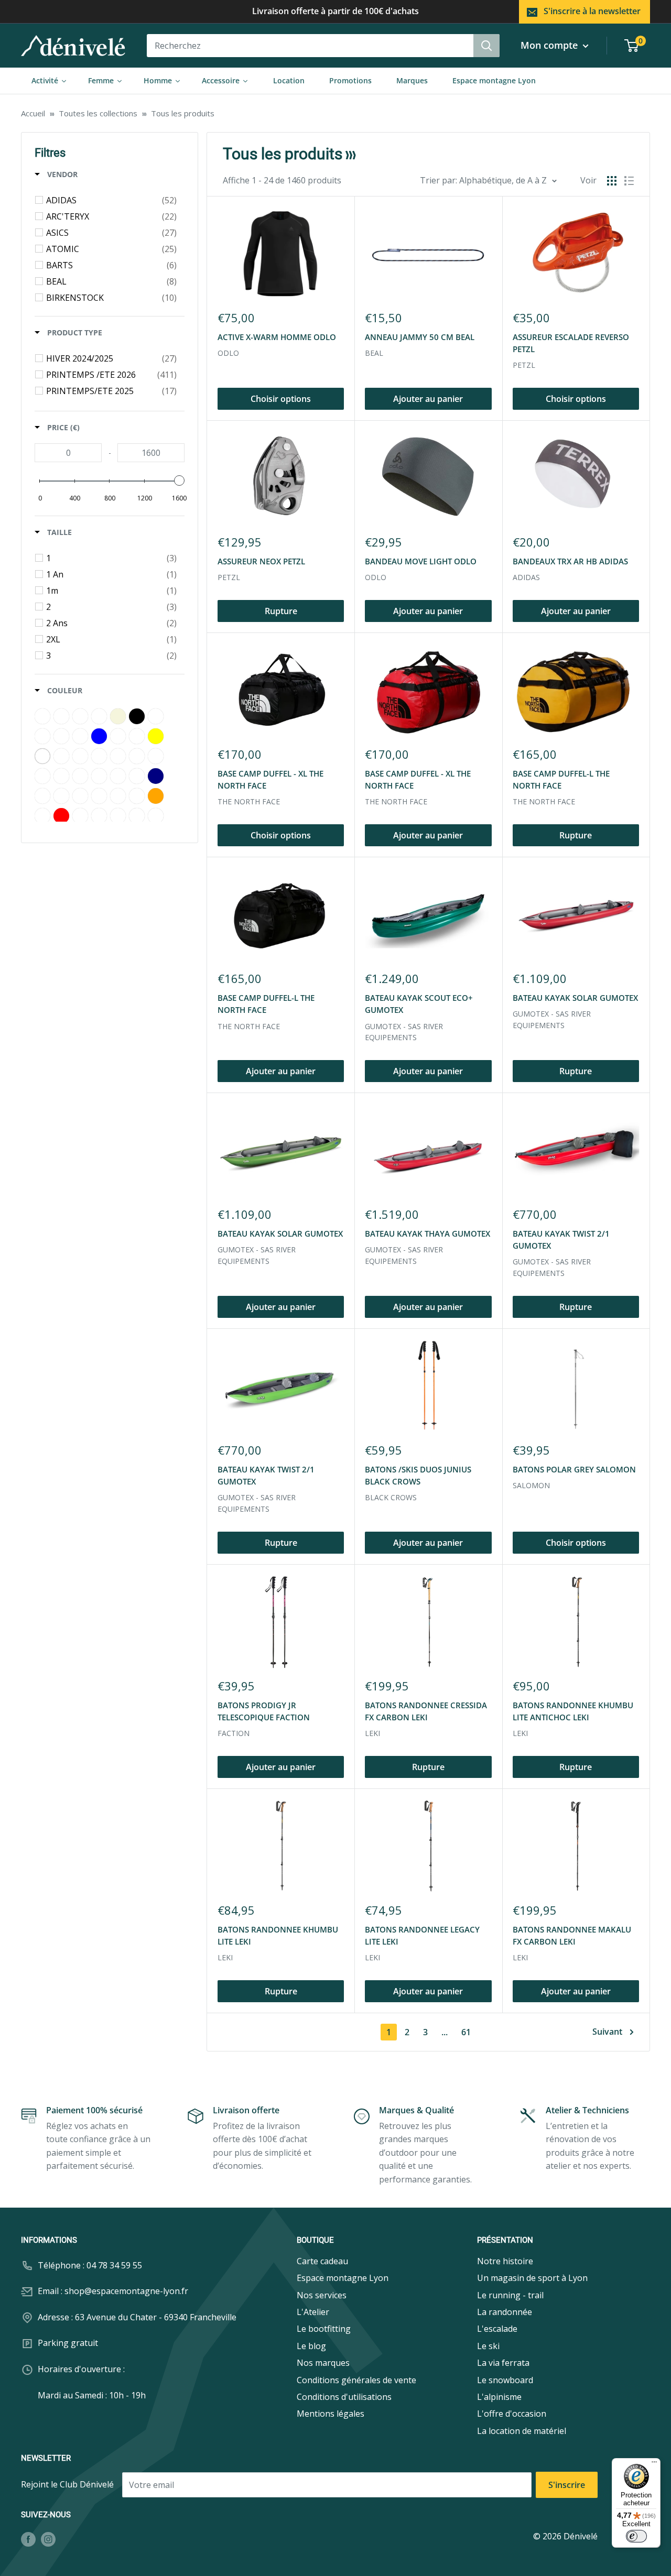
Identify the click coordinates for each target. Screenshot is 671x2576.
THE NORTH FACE (249, 801)
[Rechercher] (486, 46)
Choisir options (281, 399)
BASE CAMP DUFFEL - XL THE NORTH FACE (270, 779)
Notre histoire (505, 2261)
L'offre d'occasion (512, 2414)
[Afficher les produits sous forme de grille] (612, 181)
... (445, 2032)
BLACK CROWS (391, 1497)
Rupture (281, 611)
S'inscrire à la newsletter (592, 11)
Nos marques (323, 2363)
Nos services (322, 2295)
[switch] (636, 2536)
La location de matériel (522, 2431)
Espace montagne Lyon (343, 2278)
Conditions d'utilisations (344, 2397)
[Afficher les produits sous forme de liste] (629, 181)
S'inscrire (567, 2485)
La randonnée (505, 2312)
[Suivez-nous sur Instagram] (48, 2539)
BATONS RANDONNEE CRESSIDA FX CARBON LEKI (426, 1711)
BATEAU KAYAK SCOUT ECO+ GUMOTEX (419, 1004)
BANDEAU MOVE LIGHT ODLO (421, 561)
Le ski (488, 2346)
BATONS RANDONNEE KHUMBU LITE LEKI (278, 1935)
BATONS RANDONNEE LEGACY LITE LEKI (422, 1935)
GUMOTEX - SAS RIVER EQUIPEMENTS (404, 1032)
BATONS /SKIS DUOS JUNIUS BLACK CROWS (418, 1475)
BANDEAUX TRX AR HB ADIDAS (570, 561)
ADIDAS (526, 577)
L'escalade (497, 2329)
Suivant (607, 2032)
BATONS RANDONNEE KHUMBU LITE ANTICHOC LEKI (573, 1711)
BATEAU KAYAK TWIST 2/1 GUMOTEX (561, 1240)
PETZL (524, 365)
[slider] (179, 481)
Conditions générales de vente (356, 2380)
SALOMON (531, 1485)
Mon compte (550, 45)
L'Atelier (313, 2312)
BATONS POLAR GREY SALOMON (574, 1469)
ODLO (228, 353)
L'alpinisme (499, 2397)
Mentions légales (331, 2414)
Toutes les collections (98, 113)
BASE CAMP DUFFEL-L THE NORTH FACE (561, 779)
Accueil (33, 113)
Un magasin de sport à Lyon (532, 2278)
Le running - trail (510, 2295)
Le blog (311, 2346)
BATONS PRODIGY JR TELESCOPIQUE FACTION (264, 1711)
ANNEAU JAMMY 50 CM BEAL (420, 337)
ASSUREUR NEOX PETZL (261, 561)
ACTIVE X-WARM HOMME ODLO (277, 337)
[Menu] (654, 2464)
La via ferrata (503, 2363)
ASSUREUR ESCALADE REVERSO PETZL (571, 343)
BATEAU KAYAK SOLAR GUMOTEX (575, 998)
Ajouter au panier (428, 399)
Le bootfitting (324, 2329)
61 (466, 2032)
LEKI (372, 1733)
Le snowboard (505, 2380)
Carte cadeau (322, 2261)
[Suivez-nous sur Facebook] (28, 2539)
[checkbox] (111, 200)
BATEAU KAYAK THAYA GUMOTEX (428, 1234)
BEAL (374, 353)
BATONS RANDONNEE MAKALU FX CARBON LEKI (572, 1935)
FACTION (234, 1733)
